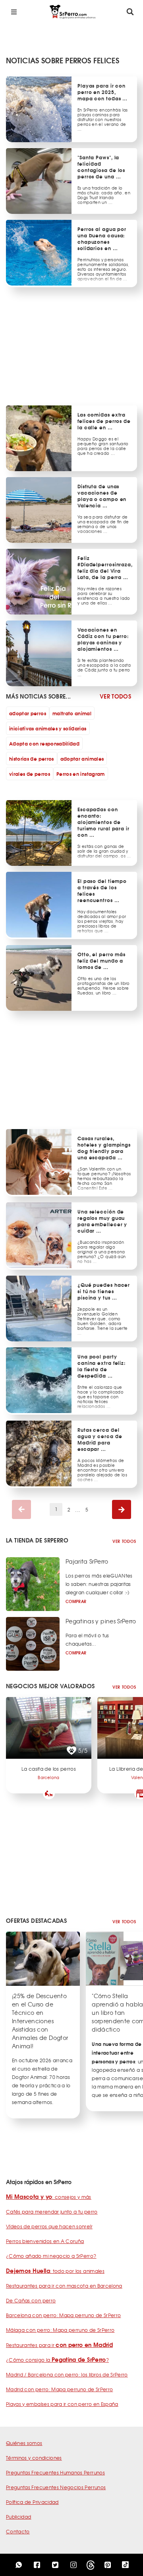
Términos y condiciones (34, 2458)
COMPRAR (76, 1601)
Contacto (18, 2531)
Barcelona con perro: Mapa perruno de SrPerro (63, 2315)
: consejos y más (49, 2197)
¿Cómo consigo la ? (57, 2360)
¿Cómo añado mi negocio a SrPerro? (51, 2256)
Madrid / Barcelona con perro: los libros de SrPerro (67, 2374)
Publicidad (19, 2517)
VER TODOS (115, 696)
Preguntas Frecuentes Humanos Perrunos (55, 2472)
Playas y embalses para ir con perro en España (62, 2404)
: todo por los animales (55, 2271)
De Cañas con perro (31, 2300)
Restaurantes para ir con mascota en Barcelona (64, 2286)
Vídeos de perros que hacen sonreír (49, 2226)
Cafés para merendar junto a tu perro (52, 2212)
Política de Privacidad (32, 2502)
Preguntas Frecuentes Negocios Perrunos (56, 2487)
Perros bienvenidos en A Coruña (45, 2241)
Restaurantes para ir (59, 2345)
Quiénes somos (24, 2443)
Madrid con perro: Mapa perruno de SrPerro (59, 2389)
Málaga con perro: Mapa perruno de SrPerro (60, 2330)
